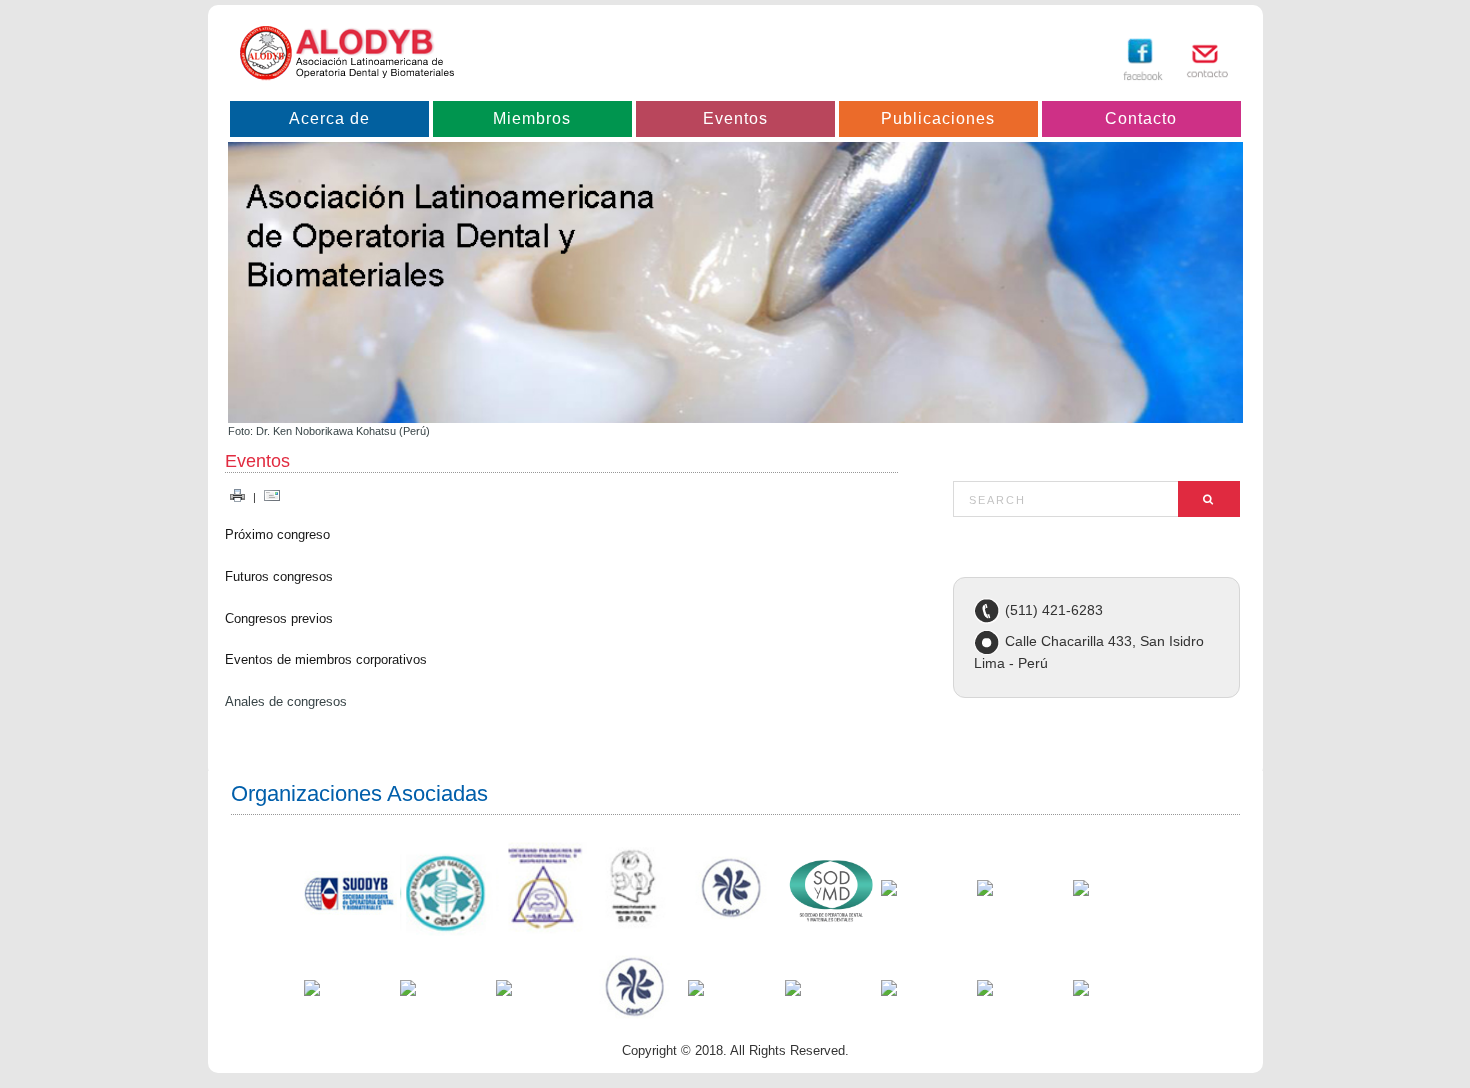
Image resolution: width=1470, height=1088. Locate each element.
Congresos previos (279, 618)
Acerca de (329, 118)
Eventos (735, 118)
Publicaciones (938, 118)
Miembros (532, 118)
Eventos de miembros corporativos (326, 659)
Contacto (1141, 118)
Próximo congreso (277, 534)
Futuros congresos (279, 576)
